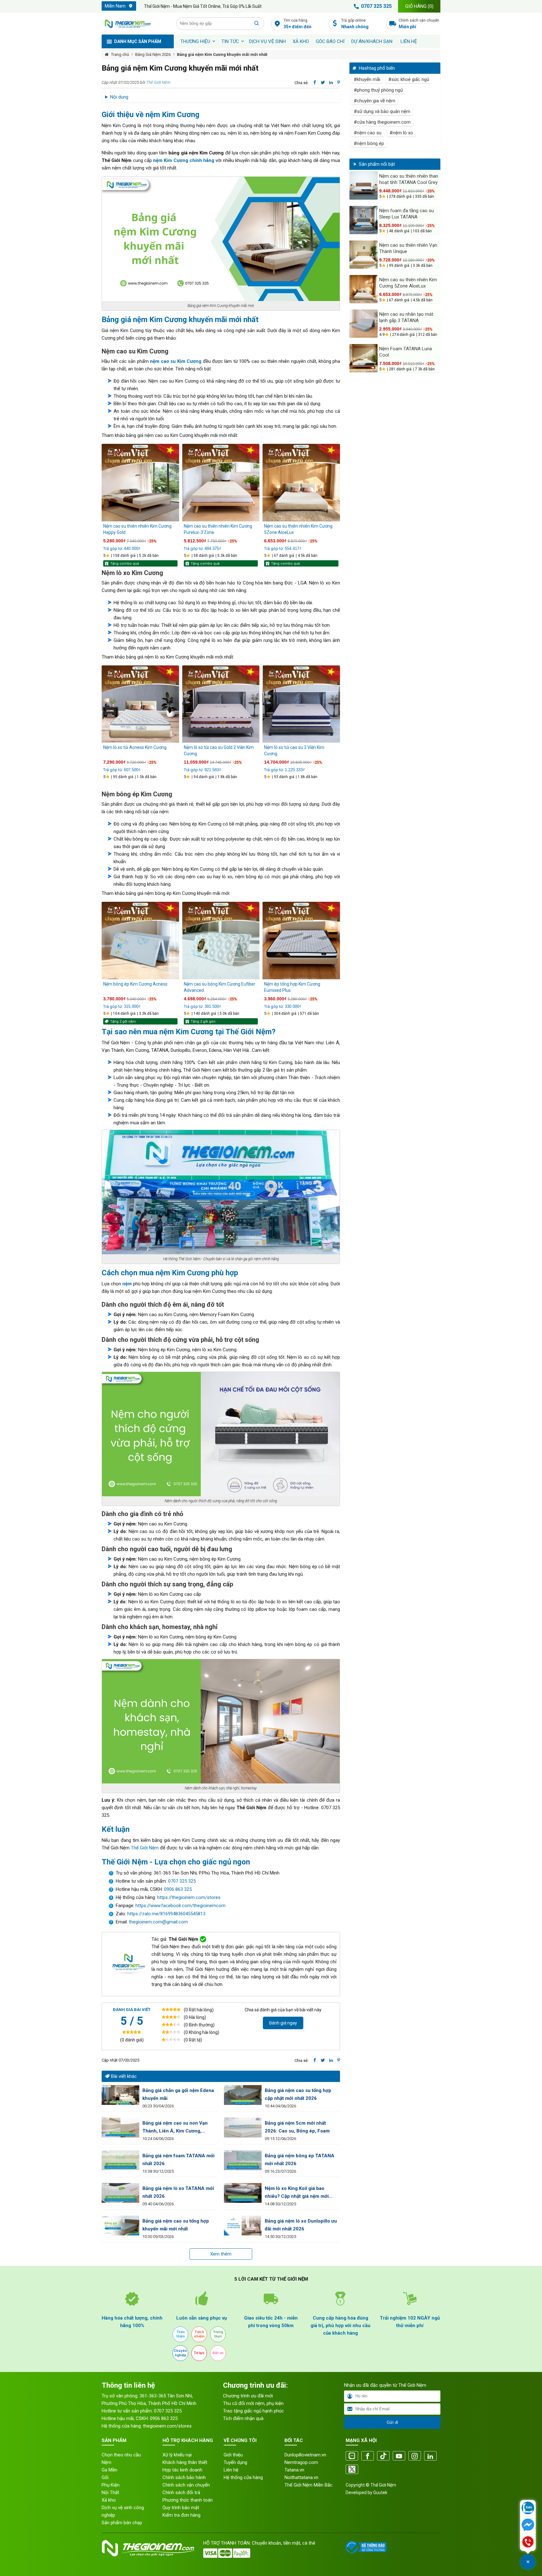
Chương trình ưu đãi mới (248, 2396)
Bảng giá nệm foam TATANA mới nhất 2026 (178, 2160)
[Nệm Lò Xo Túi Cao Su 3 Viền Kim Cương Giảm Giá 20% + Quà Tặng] (301, 704)
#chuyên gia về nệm (375, 101)
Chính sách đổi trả (181, 2493)
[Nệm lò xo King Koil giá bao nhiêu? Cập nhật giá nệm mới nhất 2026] (243, 2193)
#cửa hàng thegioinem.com (382, 122)
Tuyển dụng (235, 2462)
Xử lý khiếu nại (177, 2455)
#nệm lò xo (401, 133)
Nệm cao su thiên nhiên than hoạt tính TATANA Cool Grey (409, 179)
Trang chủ (120, 54)
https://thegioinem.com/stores (189, 1897)
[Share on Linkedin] (331, 83)
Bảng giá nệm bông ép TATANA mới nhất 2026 (300, 2160)
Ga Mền (109, 2470)
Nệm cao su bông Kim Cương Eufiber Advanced (220, 987)
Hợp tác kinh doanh (182, 2470)
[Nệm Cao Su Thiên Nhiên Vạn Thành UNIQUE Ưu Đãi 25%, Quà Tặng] (364, 255)
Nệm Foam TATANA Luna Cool (406, 352)
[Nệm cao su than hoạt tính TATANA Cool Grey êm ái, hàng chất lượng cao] (364, 186)
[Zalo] (352, 2456)
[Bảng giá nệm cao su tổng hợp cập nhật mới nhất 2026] (243, 2095)
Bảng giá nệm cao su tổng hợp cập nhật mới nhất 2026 (298, 2094)
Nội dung (119, 97)
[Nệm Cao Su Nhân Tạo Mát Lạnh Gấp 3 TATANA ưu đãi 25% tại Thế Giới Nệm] (364, 324)
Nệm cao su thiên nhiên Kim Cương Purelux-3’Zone (218, 529)
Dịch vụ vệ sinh (267, 41)
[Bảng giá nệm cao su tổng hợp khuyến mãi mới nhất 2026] (120, 2226)
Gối (105, 2477)
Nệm (106, 2462)
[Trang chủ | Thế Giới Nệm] (135, 24)
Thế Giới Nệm (158, 82)
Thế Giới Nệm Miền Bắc (308, 2485)
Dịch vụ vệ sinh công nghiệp (123, 2511)
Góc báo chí (330, 41)
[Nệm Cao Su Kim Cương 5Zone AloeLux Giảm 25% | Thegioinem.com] (301, 483)
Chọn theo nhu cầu (121, 2455)
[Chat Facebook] (528, 2525)
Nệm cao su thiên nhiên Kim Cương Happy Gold (137, 529)
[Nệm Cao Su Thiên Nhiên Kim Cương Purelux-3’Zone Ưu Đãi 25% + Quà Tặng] (221, 483)
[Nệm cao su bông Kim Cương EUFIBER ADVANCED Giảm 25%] (221, 941)
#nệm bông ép (369, 143)
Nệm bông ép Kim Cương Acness (135, 984)
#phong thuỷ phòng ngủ (378, 90)
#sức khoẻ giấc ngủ (409, 79)
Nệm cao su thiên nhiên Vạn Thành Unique (408, 248)
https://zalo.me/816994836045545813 (166, 1914)
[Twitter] (352, 2470)
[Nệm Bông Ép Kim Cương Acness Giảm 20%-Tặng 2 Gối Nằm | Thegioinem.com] (140, 941)
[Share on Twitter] (323, 83)
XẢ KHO (301, 41)
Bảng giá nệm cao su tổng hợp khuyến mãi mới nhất (176, 2225)
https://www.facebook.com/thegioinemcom (181, 1906)
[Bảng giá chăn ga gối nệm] (120, 2095)
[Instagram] (415, 2456)
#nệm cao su (368, 133)
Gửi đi (392, 2422)
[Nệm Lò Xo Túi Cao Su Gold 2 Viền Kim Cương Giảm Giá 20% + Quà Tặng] (221, 704)
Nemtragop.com (301, 2462)
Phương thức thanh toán (188, 2500)
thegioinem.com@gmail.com (158, 1922)
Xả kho (109, 2500)
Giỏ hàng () (419, 6)
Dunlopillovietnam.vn (305, 2455)
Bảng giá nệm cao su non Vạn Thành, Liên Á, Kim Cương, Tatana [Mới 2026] (175, 2128)
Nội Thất (110, 2493)
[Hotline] (528, 2542)
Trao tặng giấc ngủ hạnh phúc (253, 2411)
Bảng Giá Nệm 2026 (153, 54)
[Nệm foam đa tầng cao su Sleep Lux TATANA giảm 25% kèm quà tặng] (364, 220)
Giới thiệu (233, 2455)
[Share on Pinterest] (339, 83)
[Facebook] (368, 2456)
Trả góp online (355, 24)
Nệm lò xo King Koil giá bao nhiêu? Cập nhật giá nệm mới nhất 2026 (297, 2193)
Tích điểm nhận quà (243, 2418)
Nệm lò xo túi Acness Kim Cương (135, 747)
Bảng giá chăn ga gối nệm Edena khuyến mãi (178, 2094)
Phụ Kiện (111, 2485)
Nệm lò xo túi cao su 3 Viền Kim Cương (294, 750)
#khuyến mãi (367, 79)
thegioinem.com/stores (167, 2426)
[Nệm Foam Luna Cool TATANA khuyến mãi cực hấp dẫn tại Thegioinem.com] (364, 358)
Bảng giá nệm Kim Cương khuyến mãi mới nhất (222, 54)
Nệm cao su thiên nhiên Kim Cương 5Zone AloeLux (298, 529)
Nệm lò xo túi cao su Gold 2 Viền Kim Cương (219, 750)
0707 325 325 (376, 6)
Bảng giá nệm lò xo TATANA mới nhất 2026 (178, 2192)
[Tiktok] (383, 2456)
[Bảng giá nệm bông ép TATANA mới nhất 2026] (243, 2160)
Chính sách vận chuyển (419, 24)
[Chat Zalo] (528, 2509)
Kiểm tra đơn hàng (181, 2515)
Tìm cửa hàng (298, 24)
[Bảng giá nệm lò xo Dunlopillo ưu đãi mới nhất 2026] (243, 2226)
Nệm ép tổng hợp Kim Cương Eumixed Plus (292, 987)
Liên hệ (409, 41)
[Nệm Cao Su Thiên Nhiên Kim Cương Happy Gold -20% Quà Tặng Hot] (140, 483)
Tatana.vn (294, 2470)
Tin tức (230, 41)
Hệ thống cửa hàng (243, 2477)
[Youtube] (399, 2456)
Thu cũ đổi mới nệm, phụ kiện (253, 2403)
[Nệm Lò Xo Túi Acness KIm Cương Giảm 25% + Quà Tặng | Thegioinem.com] (140, 704)
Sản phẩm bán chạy (122, 2523)
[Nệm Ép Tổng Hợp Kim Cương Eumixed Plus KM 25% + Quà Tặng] (301, 941)
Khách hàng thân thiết (185, 2462)
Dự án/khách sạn (372, 41)
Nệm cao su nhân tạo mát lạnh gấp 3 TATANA (406, 317)
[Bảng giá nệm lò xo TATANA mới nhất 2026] (120, 2193)
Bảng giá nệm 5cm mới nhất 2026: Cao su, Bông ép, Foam (297, 2127)
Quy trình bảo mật (181, 2508)
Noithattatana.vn (301, 2477)
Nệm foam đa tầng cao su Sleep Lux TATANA (406, 214)
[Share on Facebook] (315, 83)
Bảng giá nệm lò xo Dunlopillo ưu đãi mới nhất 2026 (301, 2225)
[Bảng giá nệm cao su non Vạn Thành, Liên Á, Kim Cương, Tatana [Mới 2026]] (120, 2128)
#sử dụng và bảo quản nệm (382, 111)
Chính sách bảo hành (184, 2477)
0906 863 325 (178, 1889)
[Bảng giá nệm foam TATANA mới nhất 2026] (120, 2160)
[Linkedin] (430, 2456)
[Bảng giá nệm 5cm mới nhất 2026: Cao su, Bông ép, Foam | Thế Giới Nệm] (243, 2128)
